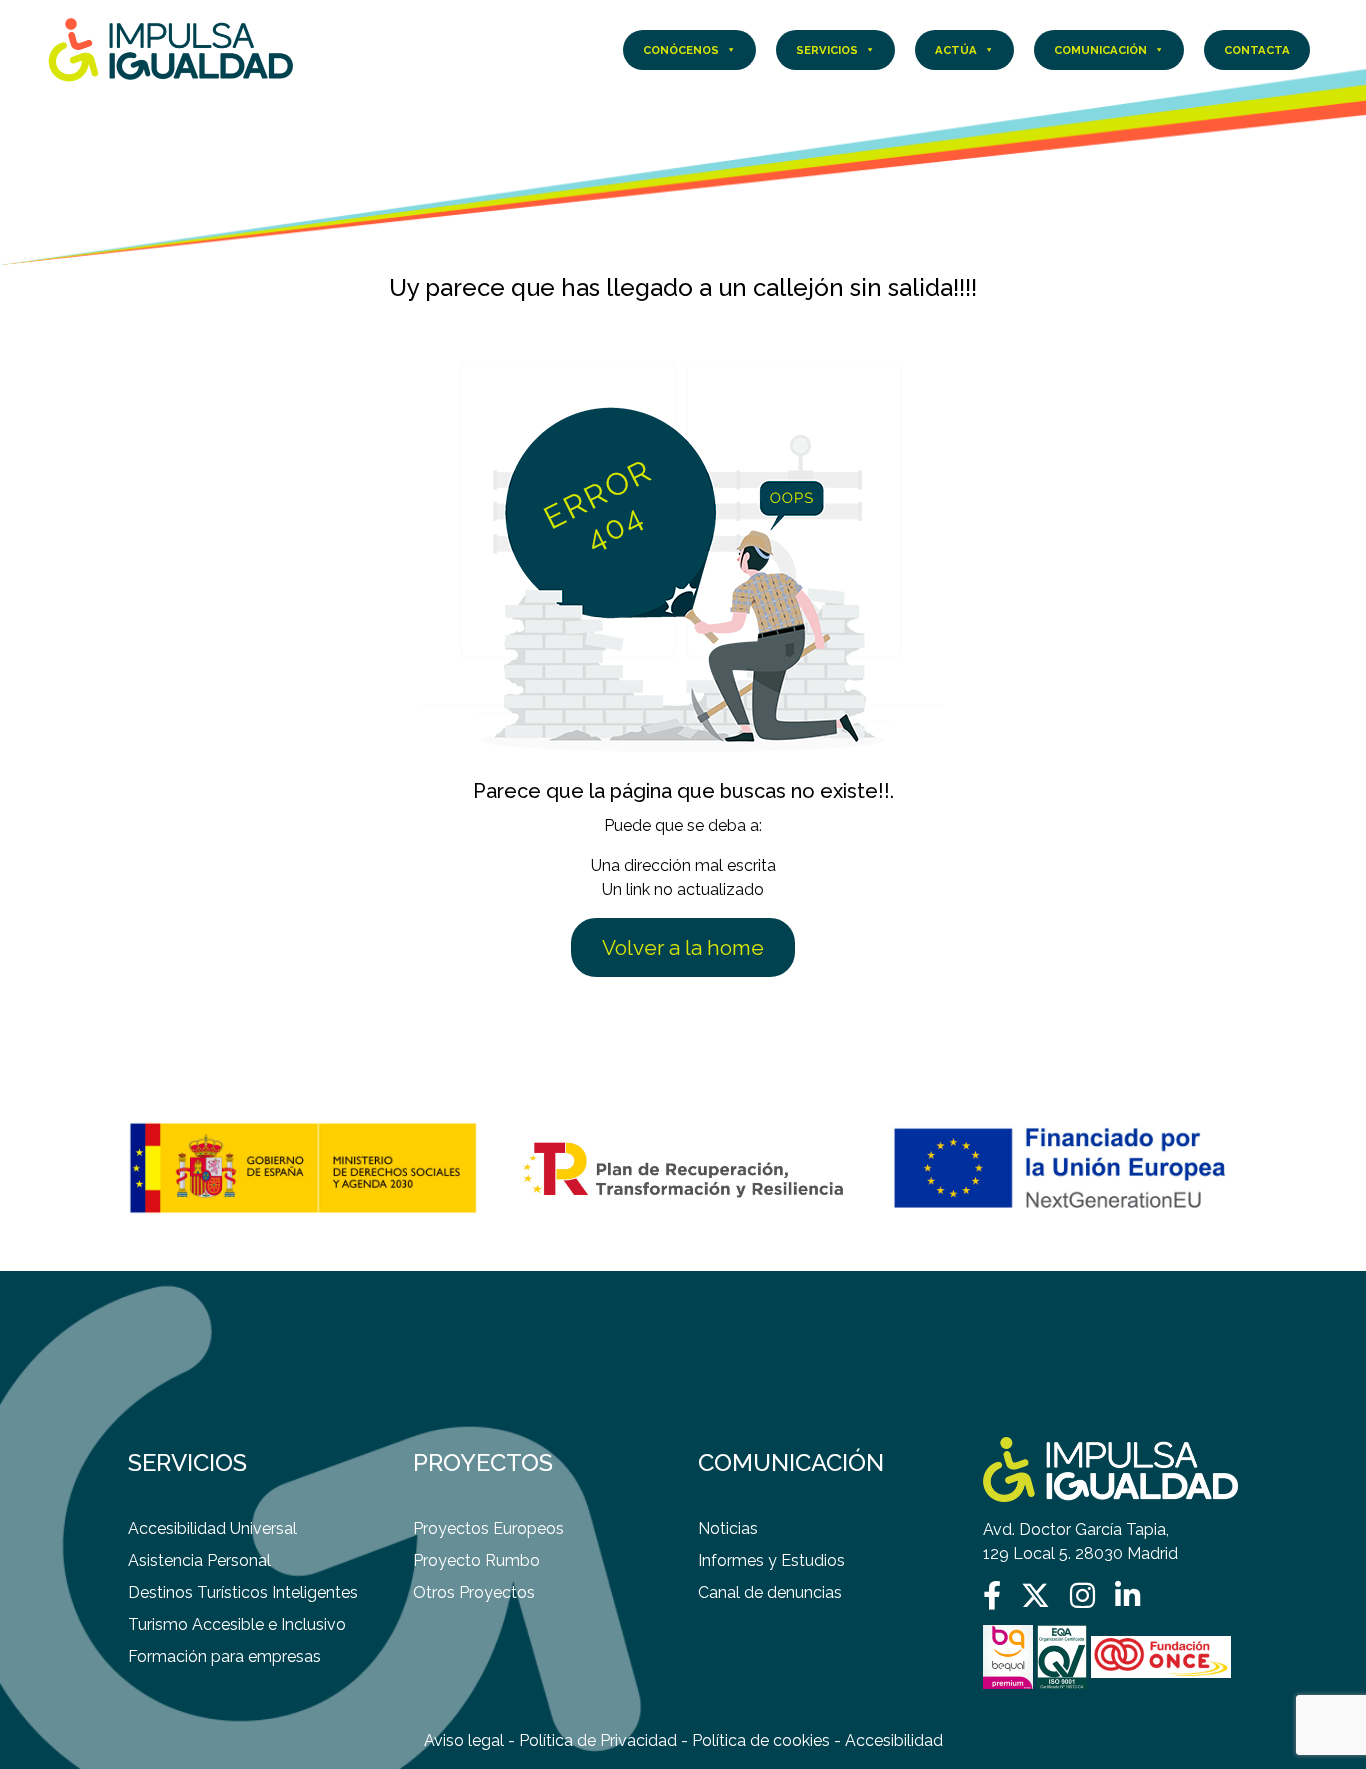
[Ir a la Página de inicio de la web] (171, 48)
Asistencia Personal (199, 1560)
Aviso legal (464, 1740)
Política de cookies (761, 1740)
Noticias (728, 1528)
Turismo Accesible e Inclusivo (237, 1624)
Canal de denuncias (770, 1592)
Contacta (1257, 50)
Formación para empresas (224, 1656)
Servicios (827, 50)
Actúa (956, 50)
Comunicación (1100, 50)
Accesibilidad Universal (212, 1528)
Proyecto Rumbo (476, 1560)
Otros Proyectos (474, 1592)
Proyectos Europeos (488, 1528)
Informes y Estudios (771, 1560)
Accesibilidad (894, 1740)
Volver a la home (683, 947)
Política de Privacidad (598, 1740)
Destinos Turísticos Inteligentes (243, 1592)
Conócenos (681, 50)
